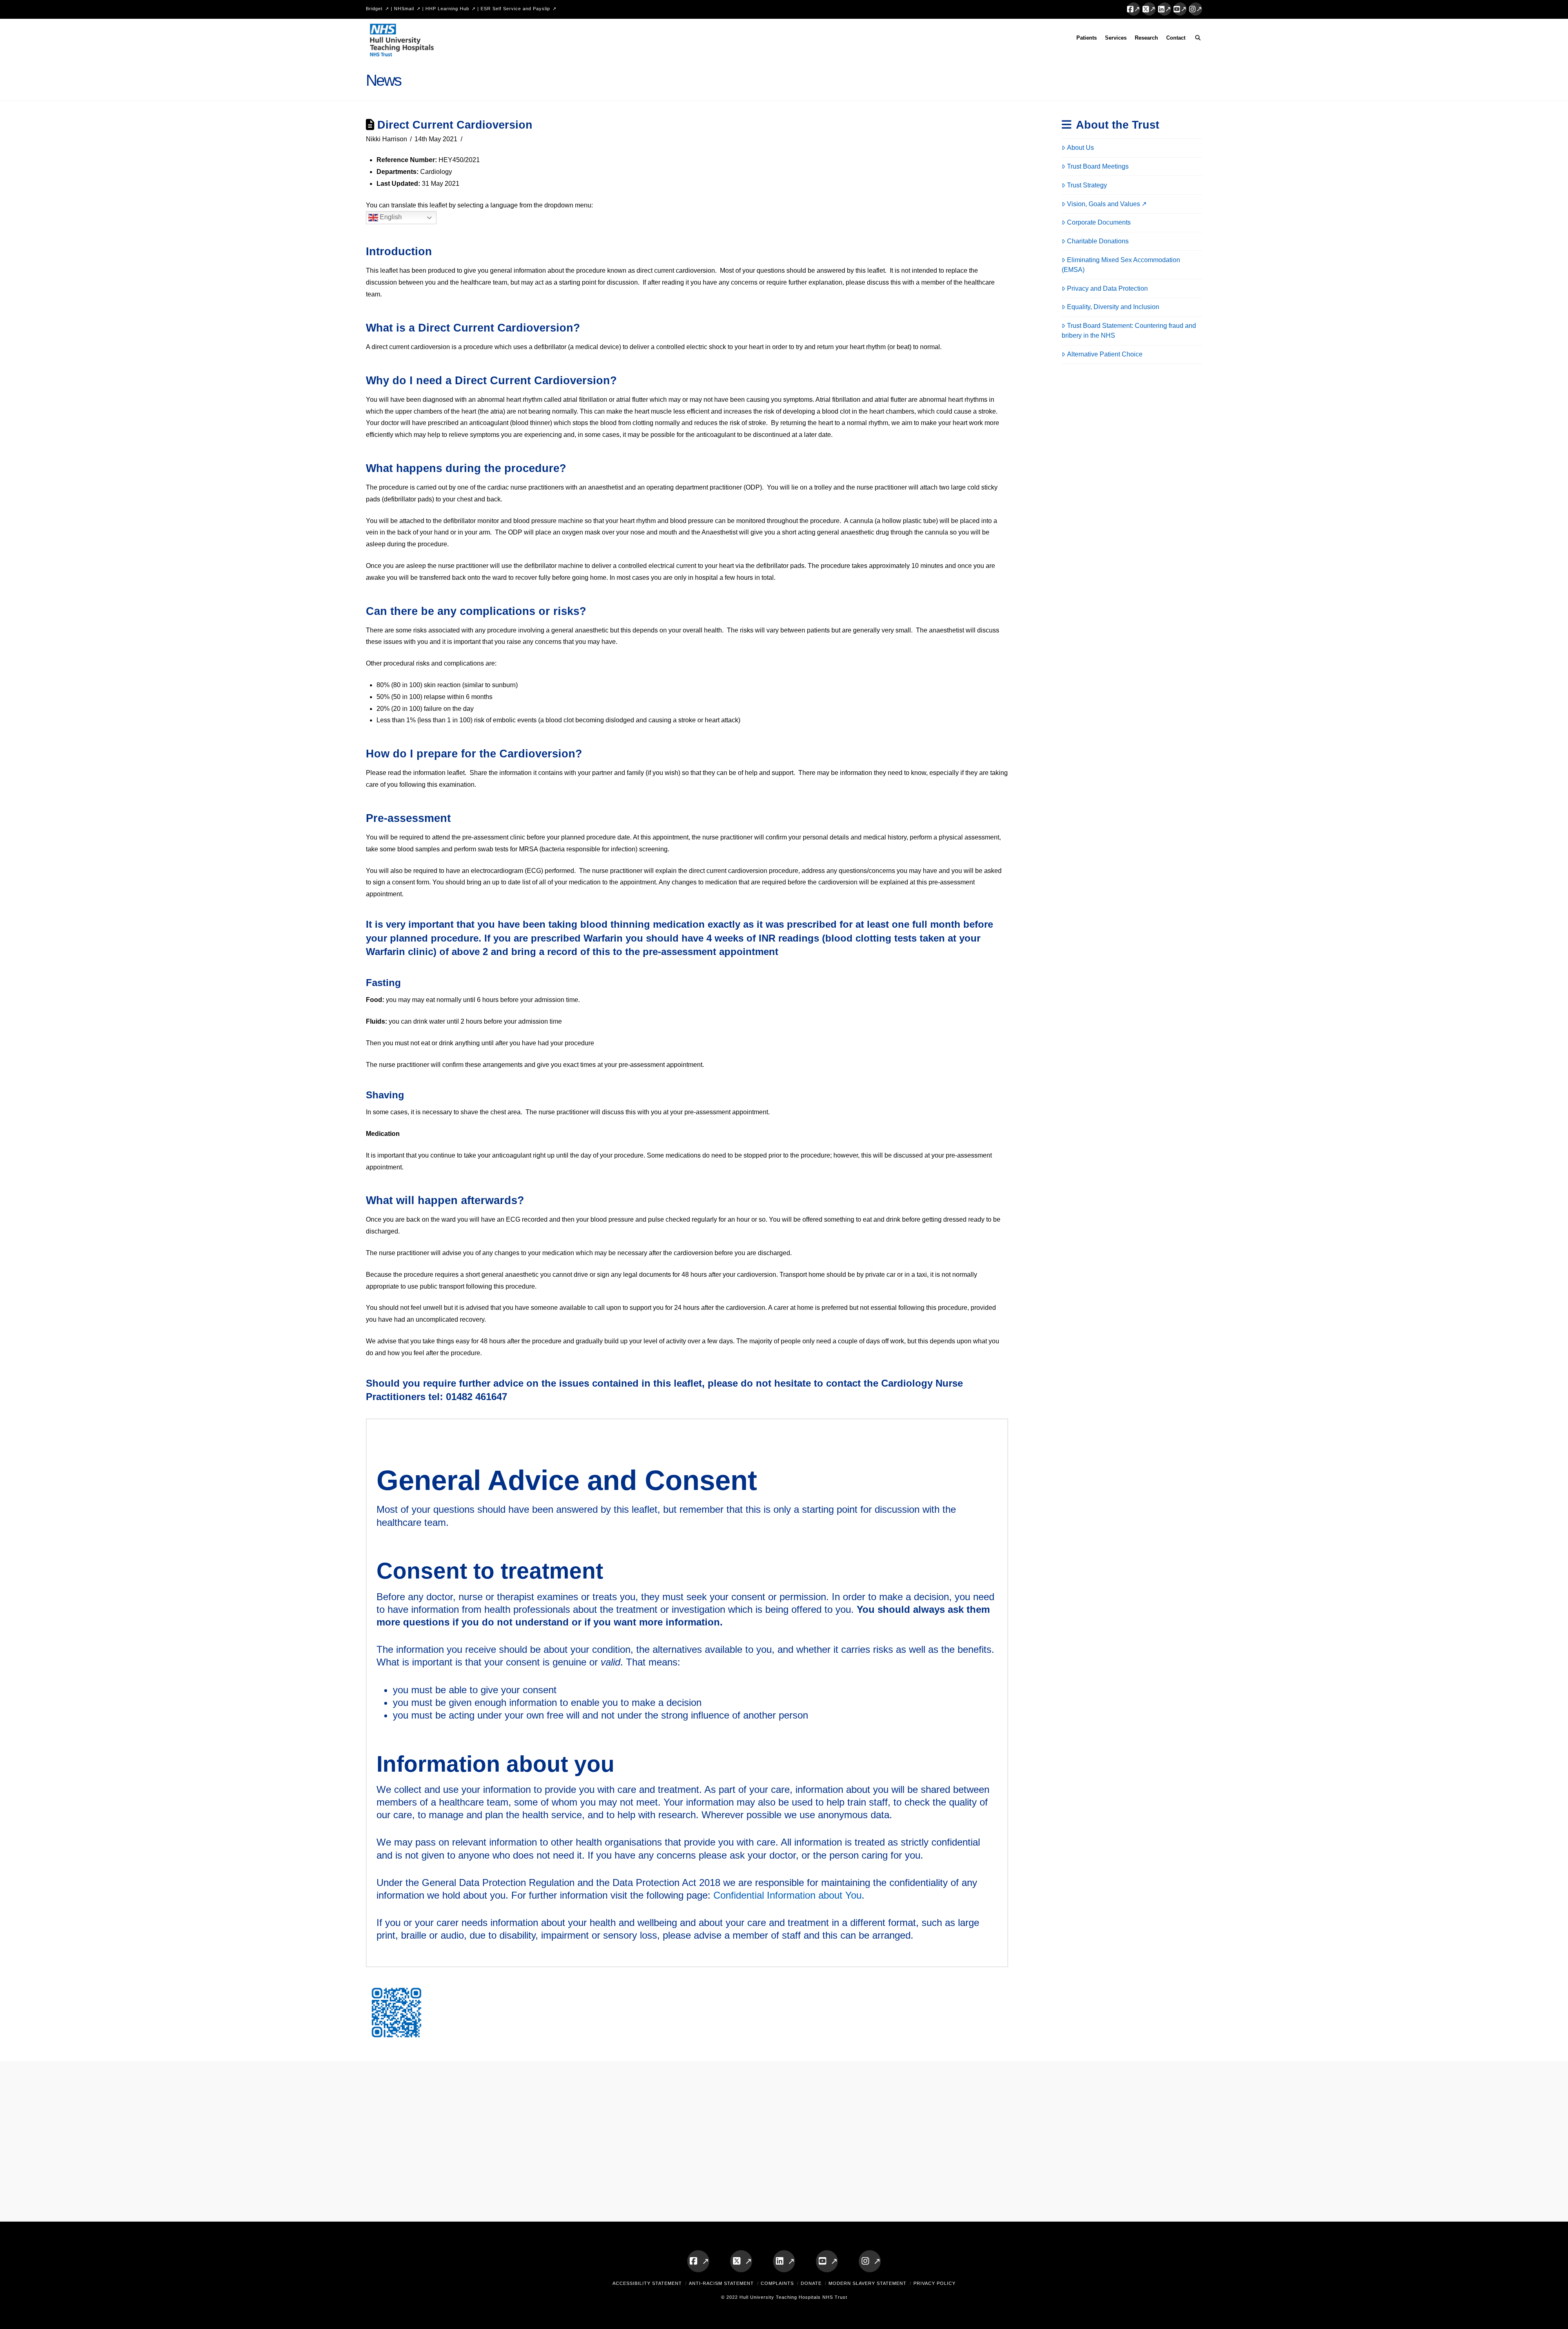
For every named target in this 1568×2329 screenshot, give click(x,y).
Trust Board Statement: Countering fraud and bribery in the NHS (1129, 331)
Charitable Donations (1098, 241)
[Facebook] (1134, 9)
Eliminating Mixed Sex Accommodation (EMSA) (1121, 265)
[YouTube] (1180, 9)
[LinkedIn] (1165, 9)
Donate (811, 2283)
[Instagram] (1196, 9)
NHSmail (404, 9)
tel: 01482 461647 (468, 1397)
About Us (1080, 148)
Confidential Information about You (787, 1895)
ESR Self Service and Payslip (515, 9)
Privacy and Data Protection (1107, 288)
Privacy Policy (934, 2283)
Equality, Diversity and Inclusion (1113, 307)
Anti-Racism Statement (721, 2283)
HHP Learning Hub (447, 9)
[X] (1149, 9)
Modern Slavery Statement (868, 2283)
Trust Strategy (1087, 185)
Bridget (374, 9)
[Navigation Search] (1196, 39)
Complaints (777, 2283)
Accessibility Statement (647, 2283)
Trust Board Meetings (1098, 166)
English (390, 217)
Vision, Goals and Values (1104, 204)
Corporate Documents (1099, 222)
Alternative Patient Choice (1105, 354)
